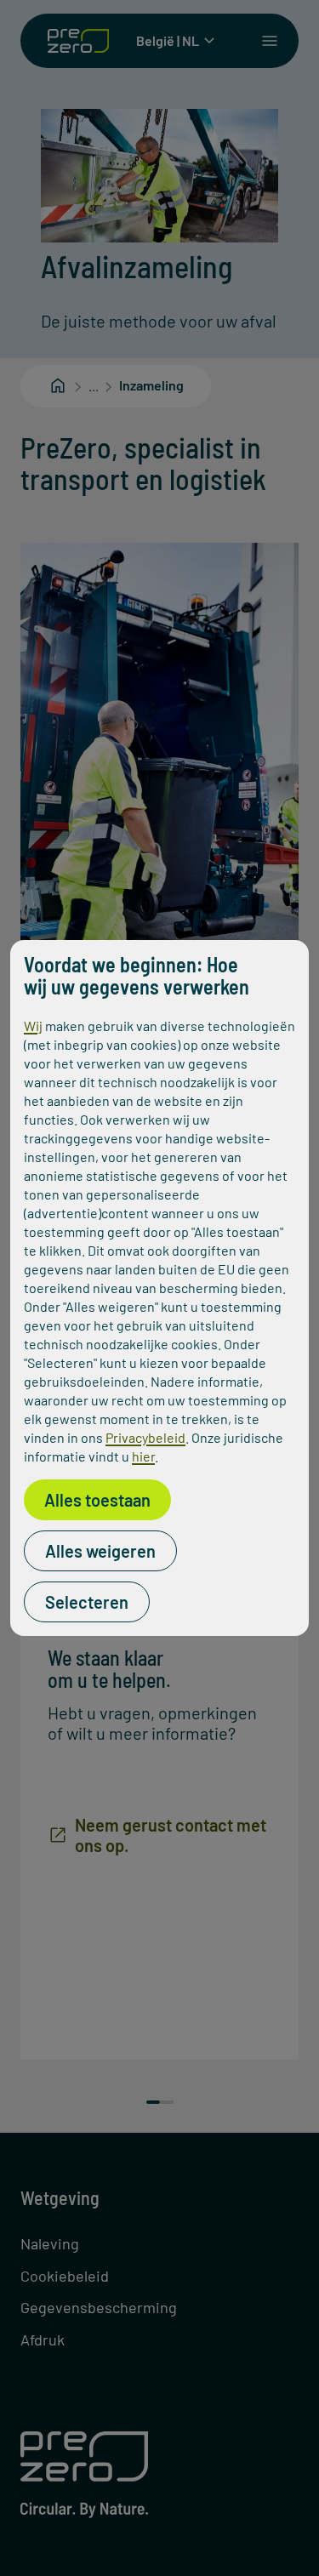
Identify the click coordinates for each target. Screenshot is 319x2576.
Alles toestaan (97, 1500)
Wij (33, 1026)
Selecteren (87, 1602)
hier (143, 1456)
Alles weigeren (100, 1551)
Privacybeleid (145, 1437)
